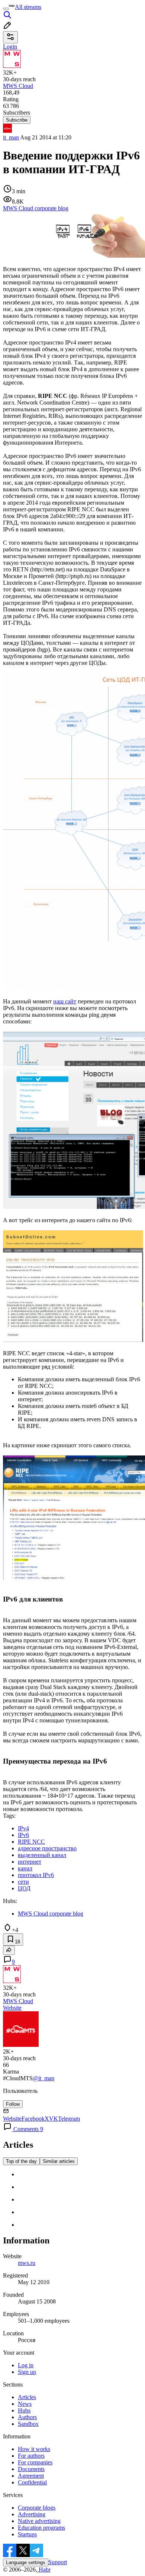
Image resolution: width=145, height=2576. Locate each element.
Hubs (24, 2410)
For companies (35, 2462)
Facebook (33, 2119)
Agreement (31, 2476)
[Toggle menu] (6, 9)
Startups (27, 2534)
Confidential (32, 2482)
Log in (26, 2365)
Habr (44, 2570)
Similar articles (59, 2161)
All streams (28, 7)
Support (58, 2562)
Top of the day (21, 2161)
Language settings (26, 2562)
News (25, 2404)
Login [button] (10, 47)
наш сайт (65, 1001)
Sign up (27, 2372)
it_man (11, 137)
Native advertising (39, 2521)
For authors (31, 2456)
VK (54, 2119)
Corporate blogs (37, 2508)
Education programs (41, 2528)
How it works (34, 2449)
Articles (27, 2397)
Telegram (69, 2119)
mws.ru (27, 2263)
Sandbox (28, 2424)
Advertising (32, 2514)
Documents (31, 2469)
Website (12, 2008)
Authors (27, 2417)
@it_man (43, 2078)
